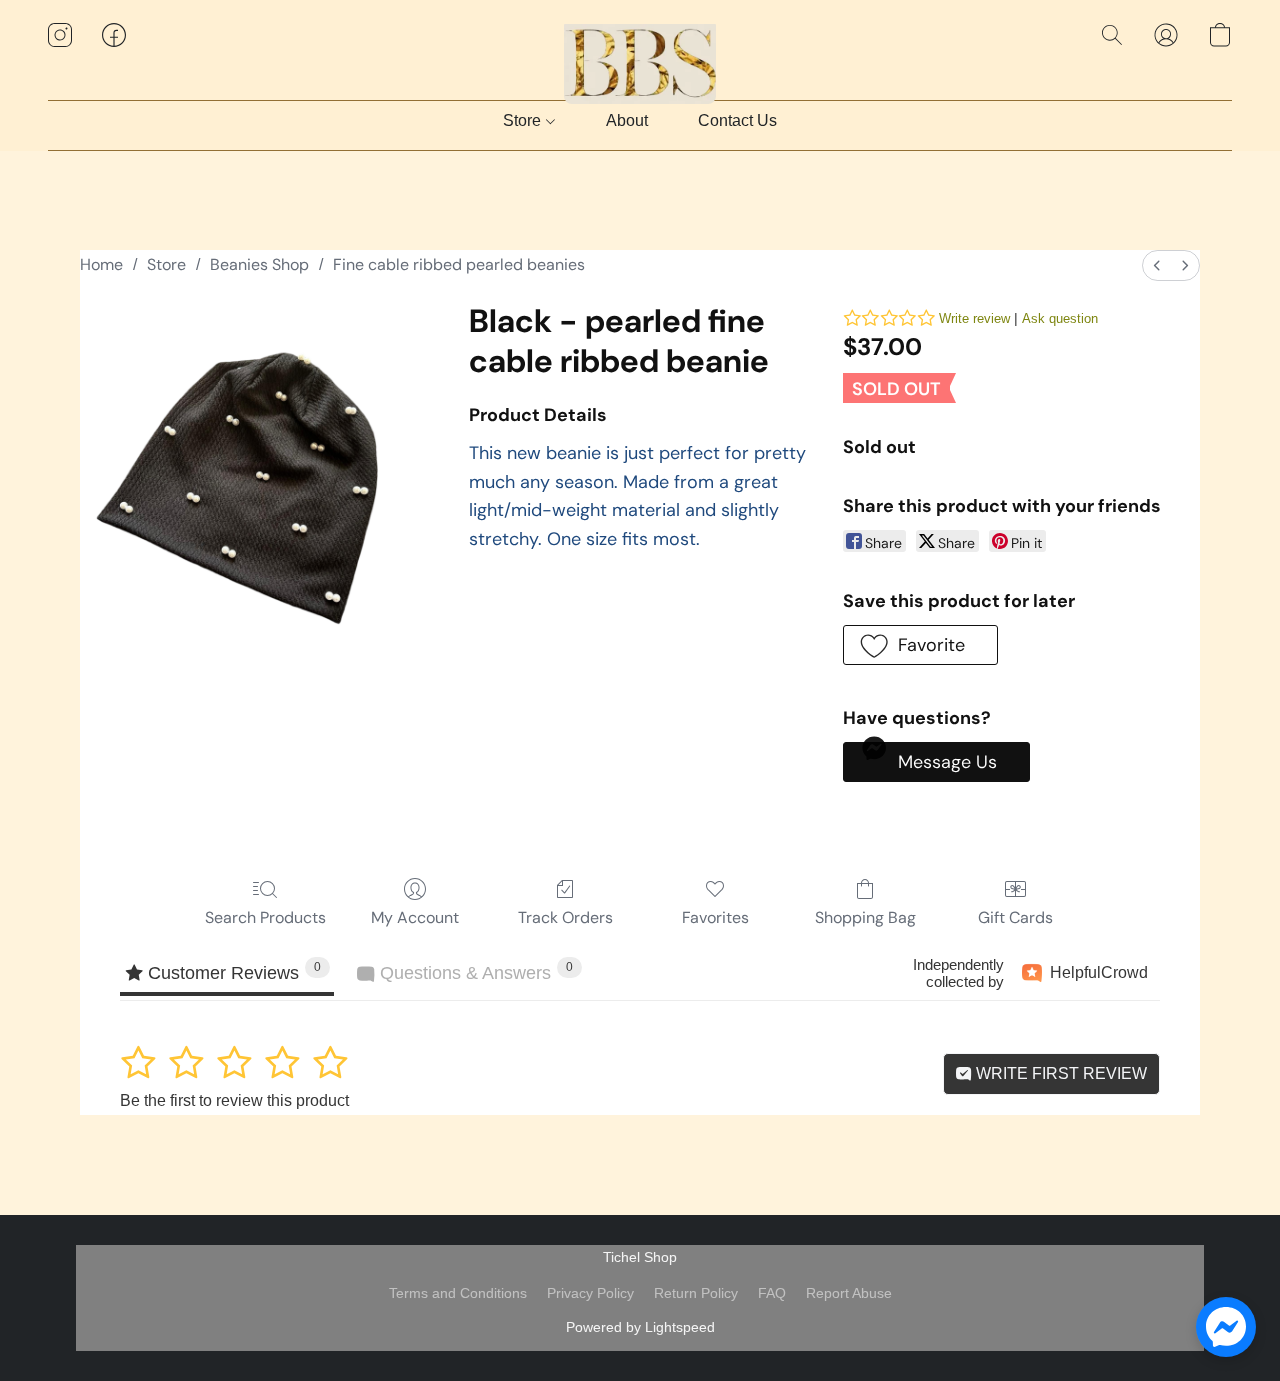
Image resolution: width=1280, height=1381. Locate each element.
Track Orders (565, 917)
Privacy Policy (590, 1293)
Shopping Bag (865, 917)
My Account (415, 917)
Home (101, 264)
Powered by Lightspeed (640, 1327)
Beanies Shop (259, 264)
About (627, 120)
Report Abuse (849, 1293)
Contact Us (737, 120)
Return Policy (696, 1293)
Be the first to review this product (234, 1100)
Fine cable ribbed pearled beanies (459, 264)
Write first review (1059, 1073)
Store (524, 120)
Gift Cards (1015, 917)
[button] (640, 55)
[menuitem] (1157, 265)
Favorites (715, 917)
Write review (974, 318)
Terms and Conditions (458, 1293)
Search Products (265, 917)
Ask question (1060, 318)
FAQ (772, 1293)
